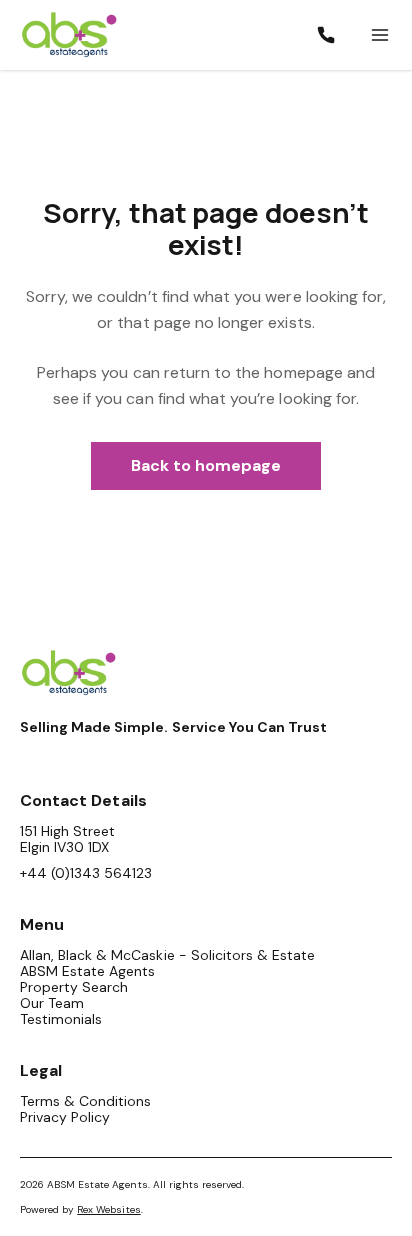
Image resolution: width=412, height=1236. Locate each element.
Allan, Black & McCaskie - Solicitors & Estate (167, 955)
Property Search (74, 987)
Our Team (52, 1003)
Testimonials (61, 1019)
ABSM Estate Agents (87, 971)
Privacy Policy (65, 1117)
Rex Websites (108, 1209)
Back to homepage (206, 465)
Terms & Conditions (85, 1101)
